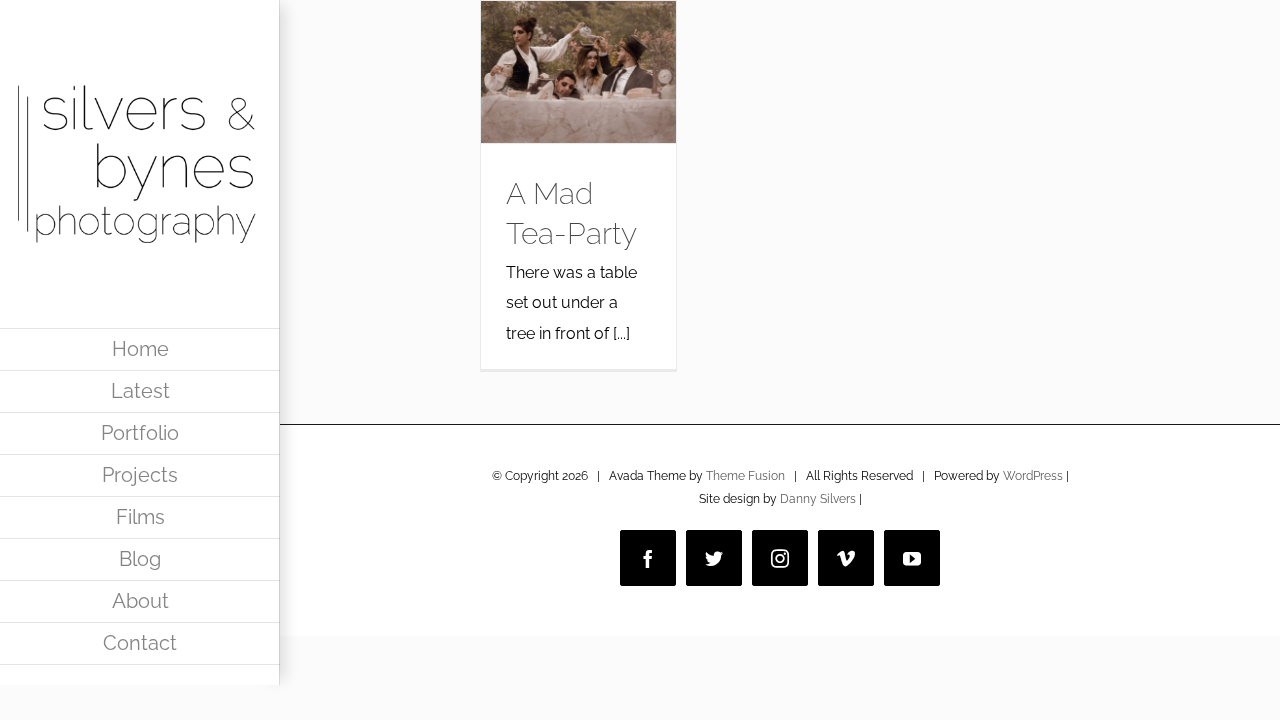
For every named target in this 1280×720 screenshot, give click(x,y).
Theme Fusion (745, 476)
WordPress (1033, 476)
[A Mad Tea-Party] (578, 72)
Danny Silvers (818, 499)
